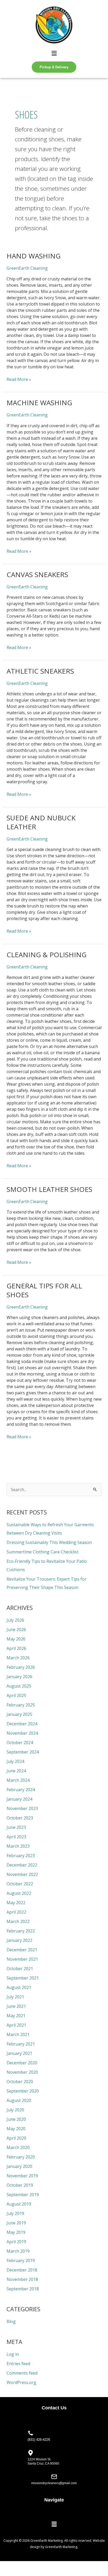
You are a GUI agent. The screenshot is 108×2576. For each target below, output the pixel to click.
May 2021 (16, 2016)
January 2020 (19, 2166)
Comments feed (22, 2373)
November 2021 (22, 1959)
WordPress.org (21, 2382)
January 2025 (19, 1714)
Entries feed (18, 2364)
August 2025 (19, 1686)
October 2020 (20, 2082)
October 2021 (20, 1969)
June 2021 (16, 2006)
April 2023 (16, 1837)
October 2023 (20, 1818)
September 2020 (23, 2091)
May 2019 (16, 2232)
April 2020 (16, 2138)
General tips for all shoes (44, 1290)
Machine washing (39, 403)
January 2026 (19, 1677)
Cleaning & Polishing (47, 955)
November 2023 (22, 1808)
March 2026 (18, 1658)
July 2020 (15, 2110)
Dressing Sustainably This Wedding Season (49, 1542)
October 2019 (20, 2185)
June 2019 (16, 2223)
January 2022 (19, 1940)
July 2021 (15, 1997)
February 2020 (21, 2157)
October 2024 (20, 1743)
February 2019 (21, 2261)
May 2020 (16, 2129)
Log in (13, 2354)
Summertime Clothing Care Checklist (42, 1552)
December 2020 (22, 2063)
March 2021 (18, 2034)
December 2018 (22, 2270)
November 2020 (22, 2072)
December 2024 (22, 1724)
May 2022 (16, 1903)
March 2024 (18, 1780)
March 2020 (18, 2147)
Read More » (19, 379)
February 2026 (21, 1667)
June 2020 (16, 2119)
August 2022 (19, 1893)
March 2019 (18, 2251)
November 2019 (22, 2176)
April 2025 (16, 1695)
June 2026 (16, 1630)
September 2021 (23, 1978)
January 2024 (19, 1799)
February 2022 (21, 1931)
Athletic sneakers (40, 671)
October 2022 (20, 1884)
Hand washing (34, 256)
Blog (11, 2321)
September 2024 (23, 1752)
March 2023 (18, 1846)
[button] (54, 53)
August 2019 (19, 2204)
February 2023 (21, 1856)
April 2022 (16, 1912)
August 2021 (19, 1987)
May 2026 (16, 1639)
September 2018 (23, 2289)
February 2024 (21, 1790)
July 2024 (15, 1761)
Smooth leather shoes (49, 1189)
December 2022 (22, 1865)
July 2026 (15, 1620)
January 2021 (19, 2053)
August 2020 (19, 2100)
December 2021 (22, 1950)
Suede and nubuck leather (41, 822)
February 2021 (21, 2044)
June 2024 (16, 1771)
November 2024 (22, 1733)
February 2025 (21, 1705)
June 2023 (16, 1827)
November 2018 (22, 2279)
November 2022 (22, 1874)
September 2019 (23, 2195)
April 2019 (16, 2242)
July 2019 (15, 2213)
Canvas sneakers (37, 574)
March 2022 (18, 1921)
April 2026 (16, 1648)
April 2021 (16, 2025)
